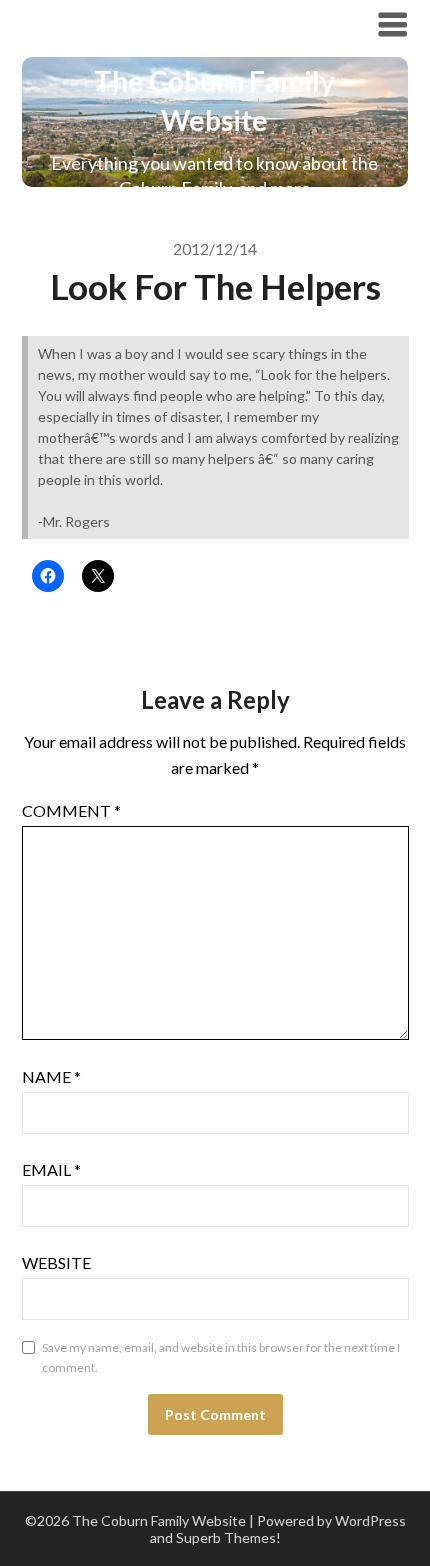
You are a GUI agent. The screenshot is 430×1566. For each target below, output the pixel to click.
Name (51, 1076)
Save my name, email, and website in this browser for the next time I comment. (221, 1357)
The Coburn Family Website (159, 23)
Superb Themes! (228, 1537)
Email (51, 1169)
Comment (71, 810)
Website (56, 1262)
